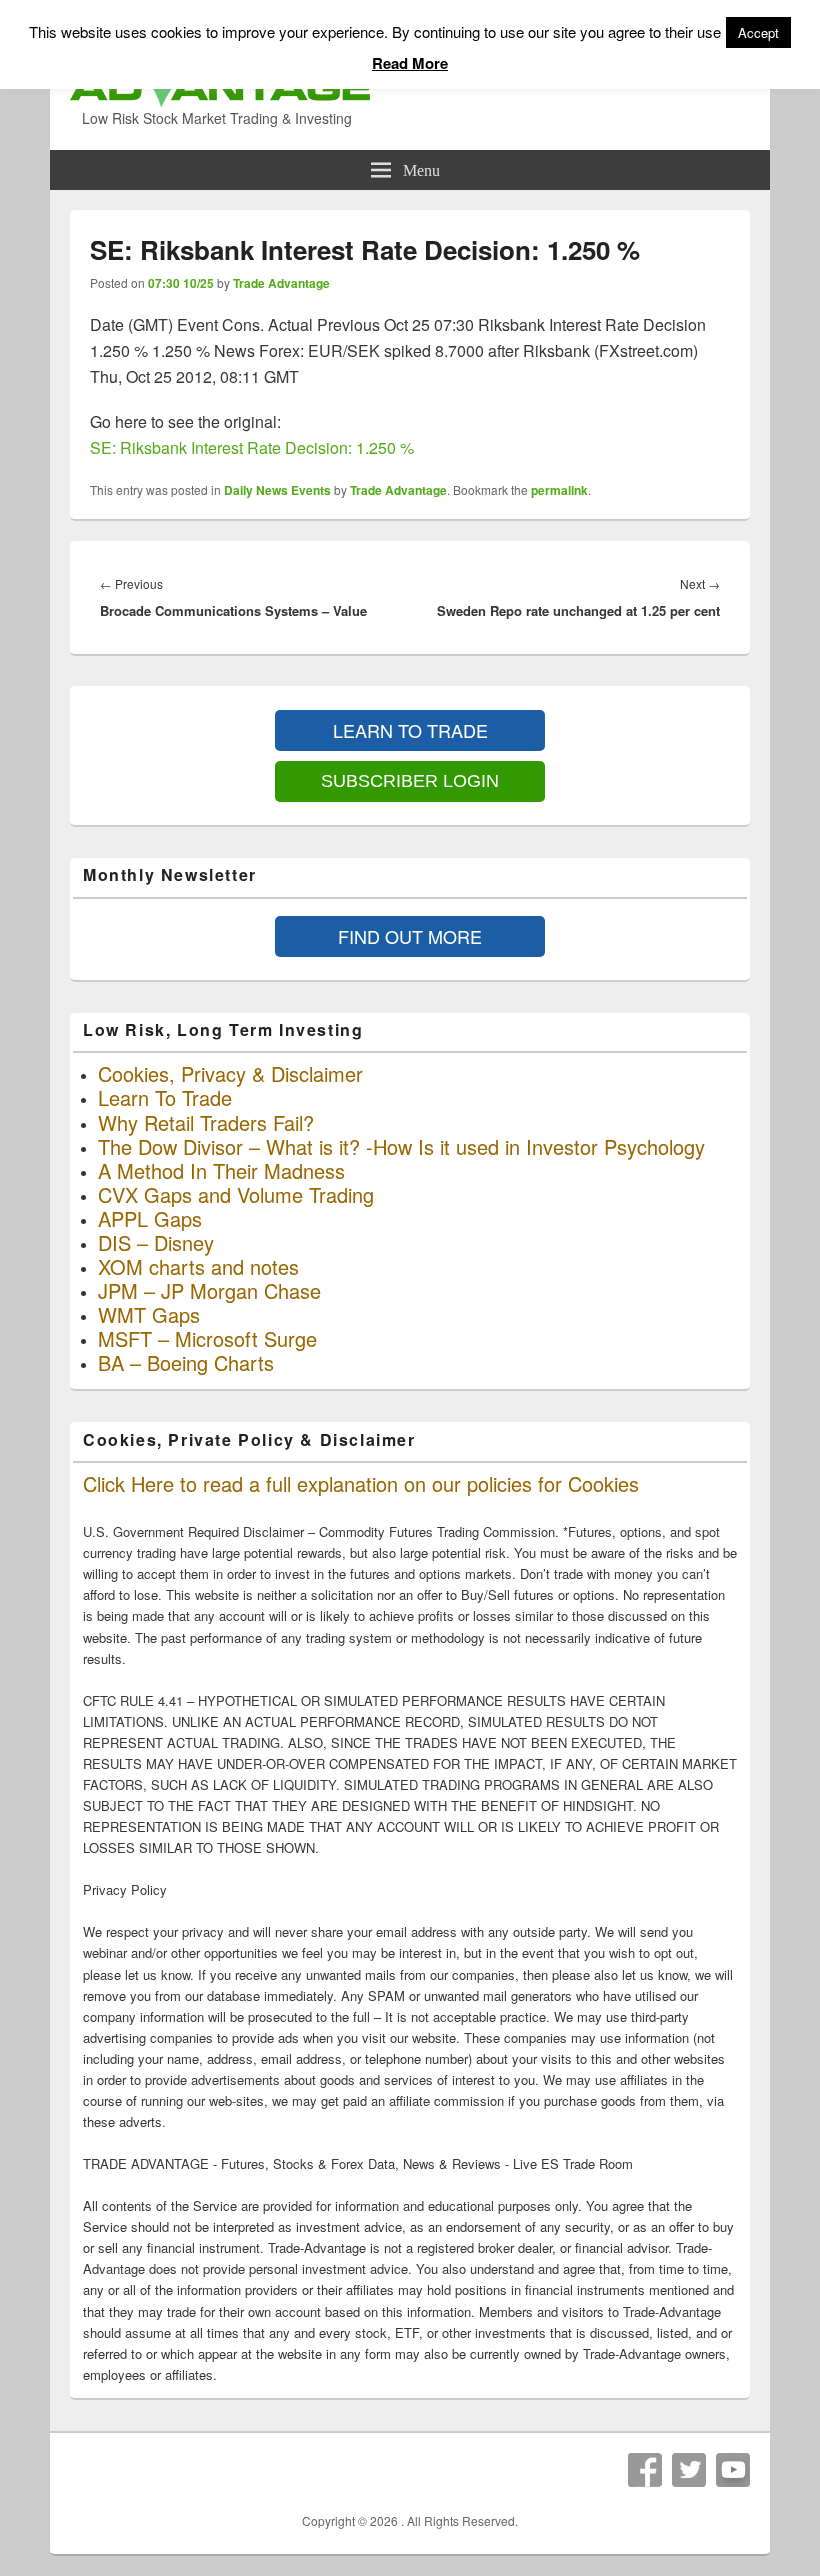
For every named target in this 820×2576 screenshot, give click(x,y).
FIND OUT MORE (410, 936)
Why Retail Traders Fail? (206, 1122)
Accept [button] (758, 32)
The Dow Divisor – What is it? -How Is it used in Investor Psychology (401, 1146)
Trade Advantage (281, 283)
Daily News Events (277, 490)
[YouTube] (733, 2470)
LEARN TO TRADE (410, 730)
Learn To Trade (165, 1097)
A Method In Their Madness (221, 1170)
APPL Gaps (150, 1218)
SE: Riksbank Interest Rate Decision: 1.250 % (252, 447)
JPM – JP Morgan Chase (209, 1290)
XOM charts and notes (198, 1266)
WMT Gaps (149, 1314)
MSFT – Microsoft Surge (207, 1338)
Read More (410, 63)
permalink (559, 490)
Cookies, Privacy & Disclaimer (230, 1073)
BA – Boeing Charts (186, 1362)
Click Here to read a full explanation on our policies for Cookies (361, 1483)
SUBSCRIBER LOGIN (410, 781)
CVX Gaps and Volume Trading (236, 1194)
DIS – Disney (156, 1242)
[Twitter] (689, 2470)
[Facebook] (645, 2470)
